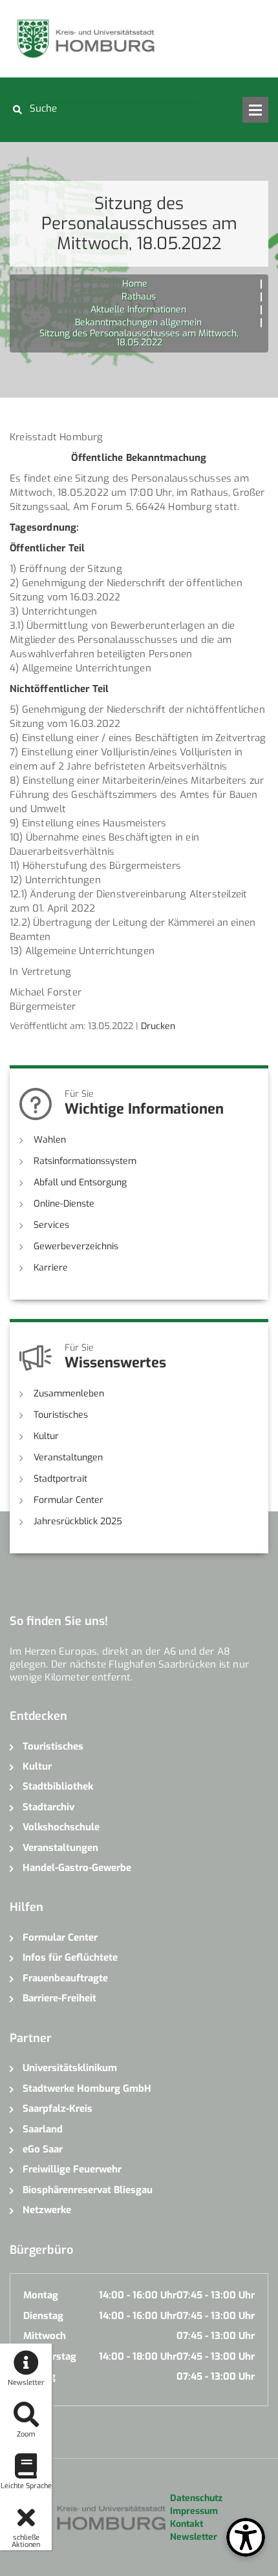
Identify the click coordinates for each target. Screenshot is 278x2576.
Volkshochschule (61, 1827)
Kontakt (187, 2524)
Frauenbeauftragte (65, 1978)
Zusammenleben (69, 1394)
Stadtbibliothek (58, 1786)
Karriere (51, 1268)
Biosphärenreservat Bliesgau (88, 2190)
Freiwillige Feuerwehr (72, 2169)
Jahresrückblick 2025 (78, 1521)
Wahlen (50, 1140)
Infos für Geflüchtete (70, 1958)
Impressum (194, 2511)
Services (51, 1225)
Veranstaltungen (68, 1457)
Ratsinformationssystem (85, 1161)
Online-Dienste (64, 1204)
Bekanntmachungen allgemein (138, 322)
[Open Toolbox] (246, 2537)
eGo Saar (43, 2149)
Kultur (46, 1436)
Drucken (158, 1026)
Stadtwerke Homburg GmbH (87, 2089)
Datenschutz (196, 2498)
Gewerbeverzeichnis (76, 1246)
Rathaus (139, 297)
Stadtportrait (60, 1479)
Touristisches (61, 1415)
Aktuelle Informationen (138, 310)
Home (135, 284)
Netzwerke (47, 2210)
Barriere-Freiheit (59, 1998)
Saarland (43, 2129)
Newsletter (194, 2537)
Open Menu (255, 110)
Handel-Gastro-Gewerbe (77, 1868)
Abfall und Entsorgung (80, 1182)
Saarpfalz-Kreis (58, 2109)
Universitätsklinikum (70, 2068)
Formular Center (69, 1500)
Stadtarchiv (48, 1807)
